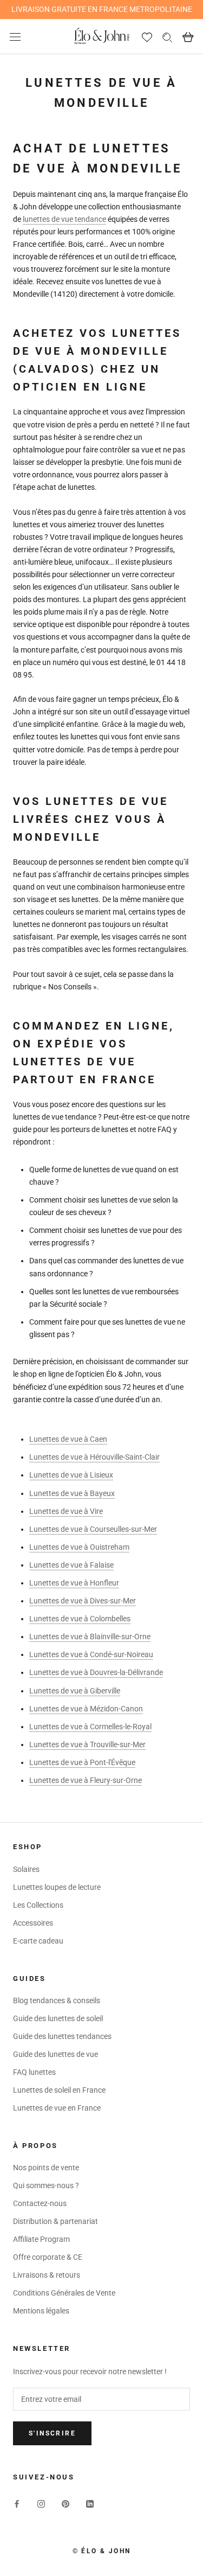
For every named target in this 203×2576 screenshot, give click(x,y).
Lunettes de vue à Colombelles (80, 1619)
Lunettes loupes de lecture (57, 1887)
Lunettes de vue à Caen (68, 1439)
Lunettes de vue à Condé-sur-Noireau (91, 1654)
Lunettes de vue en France (57, 2108)
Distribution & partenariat (55, 2221)
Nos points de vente (46, 2168)
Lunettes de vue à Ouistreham (79, 1547)
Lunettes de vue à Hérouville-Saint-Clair (94, 1457)
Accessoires (33, 1923)
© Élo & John (102, 2551)
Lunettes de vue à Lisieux (71, 1475)
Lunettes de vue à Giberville (75, 1691)
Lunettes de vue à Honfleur (74, 1583)
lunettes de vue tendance (64, 219)
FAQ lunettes (34, 2072)
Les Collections (38, 1905)
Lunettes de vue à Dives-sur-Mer (83, 1601)
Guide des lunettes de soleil (58, 2018)
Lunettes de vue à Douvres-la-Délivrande (96, 1672)
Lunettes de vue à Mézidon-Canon (86, 1709)
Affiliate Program (41, 2239)
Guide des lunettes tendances (62, 2036)
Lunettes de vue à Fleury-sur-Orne (86, 1780)
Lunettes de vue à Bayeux (72, 1493)
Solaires (26, 1869)
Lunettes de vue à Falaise (71, 1565)
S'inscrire (52, 2433)
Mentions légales (41, 2311)
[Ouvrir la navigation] (15, 37)
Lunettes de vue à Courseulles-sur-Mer (93, 1529)
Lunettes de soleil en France (59, 2090)
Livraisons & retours (47, 2275)
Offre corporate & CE (48, 2257)
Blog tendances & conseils (57, 2000)
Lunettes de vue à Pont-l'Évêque (82, 1762)
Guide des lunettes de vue (55, 2054)
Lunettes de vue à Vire (66, 1511)
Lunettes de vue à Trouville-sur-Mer (87, 1744)
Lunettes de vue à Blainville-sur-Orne (90, 1637)
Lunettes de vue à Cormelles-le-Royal (90, 1727)
